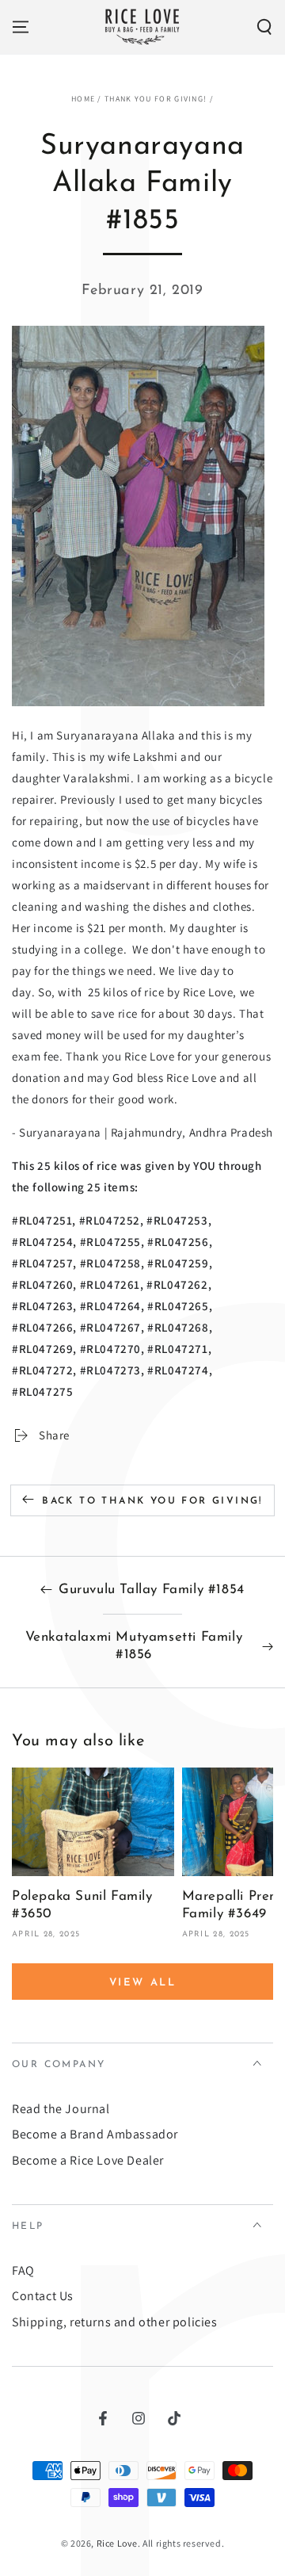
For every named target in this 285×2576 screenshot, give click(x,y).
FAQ (23, 2270)
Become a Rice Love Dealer (88, 2160)
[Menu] (21, 27)
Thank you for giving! (156, 99)
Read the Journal (61, 2109)
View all (143, 1983)
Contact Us (43, 2296)
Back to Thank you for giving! (152, 1501)
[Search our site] (264, 27)
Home (83, 99)
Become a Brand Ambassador (95, 2134)
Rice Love (117, 2543)
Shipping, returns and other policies (115, 2322)
